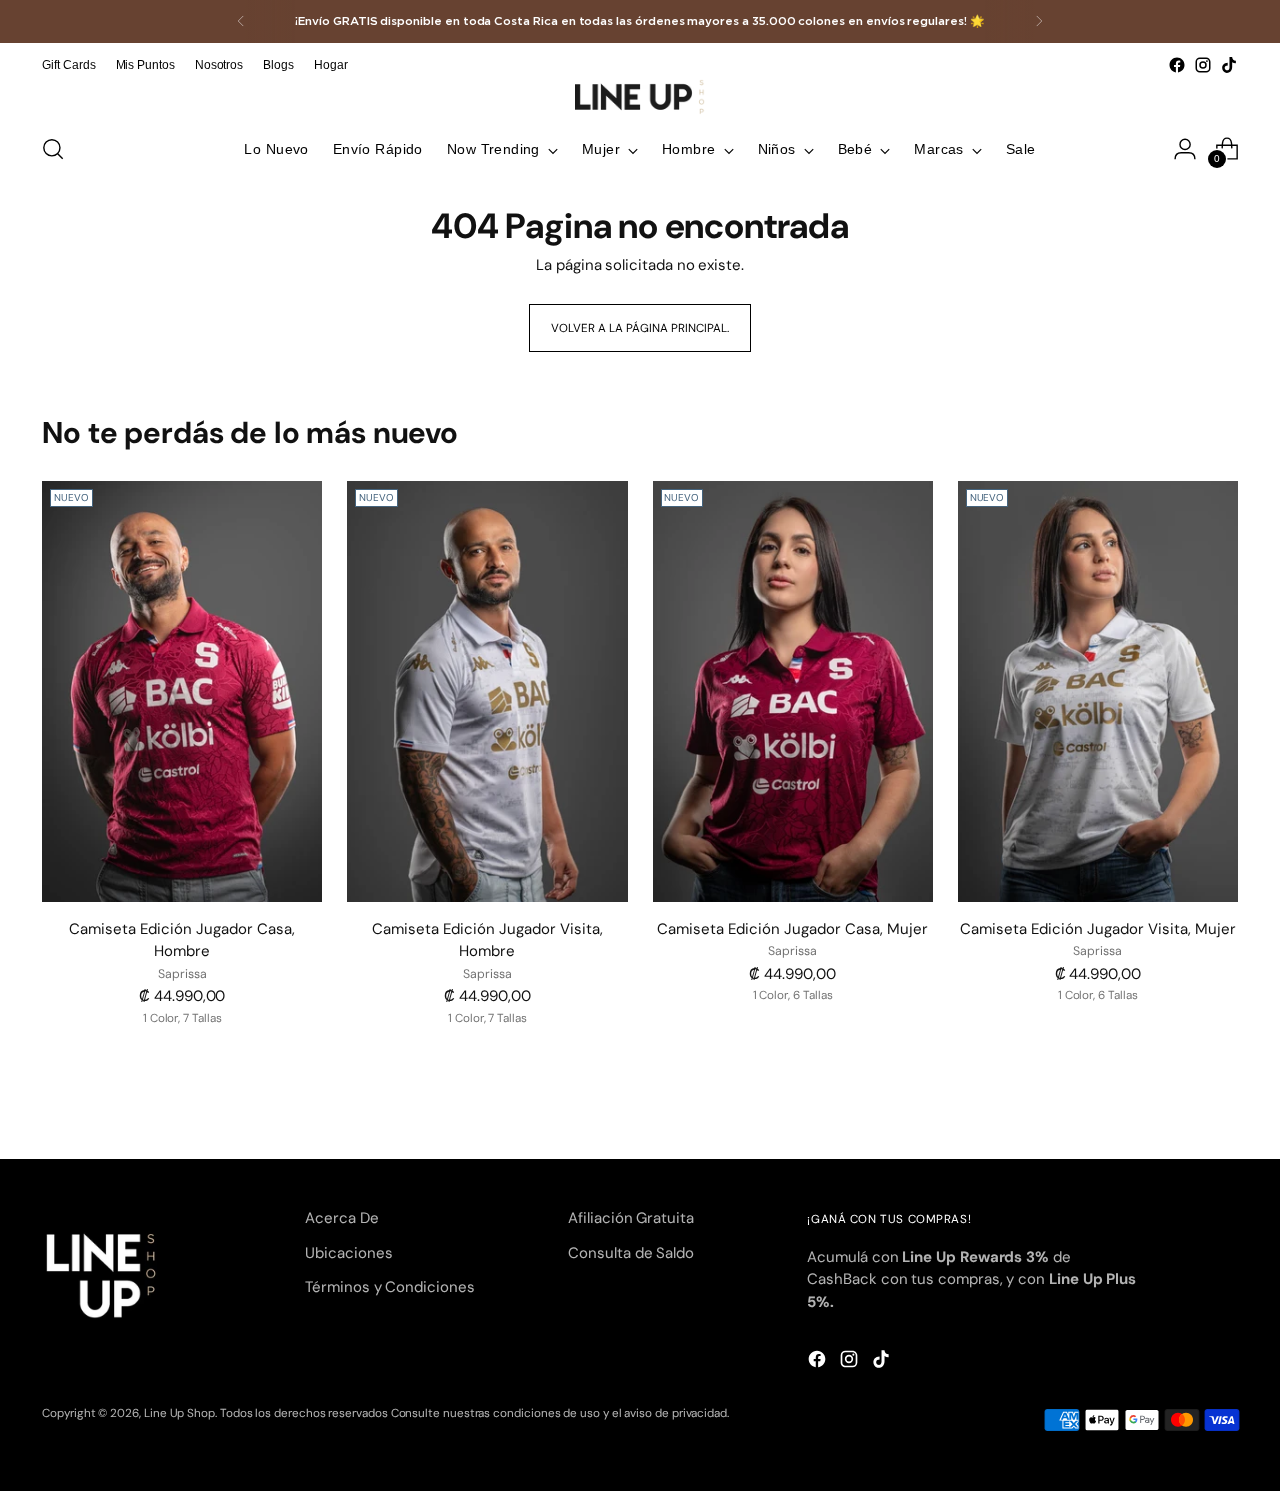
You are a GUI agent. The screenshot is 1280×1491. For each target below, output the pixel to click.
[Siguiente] (1039, 21)
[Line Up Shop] (640, 97)
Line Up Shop (179, 1413)
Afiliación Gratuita (631, 1218)
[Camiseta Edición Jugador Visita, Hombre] (487, 691)
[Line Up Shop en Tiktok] (1229, 65)
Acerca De (341, 1218)
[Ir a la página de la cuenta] (1185, 149)
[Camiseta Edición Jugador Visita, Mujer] (1098, 691)
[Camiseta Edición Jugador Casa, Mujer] (793, 691)
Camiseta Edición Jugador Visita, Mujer (1098, 929)
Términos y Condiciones (389, 1287)
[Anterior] (241, 21)
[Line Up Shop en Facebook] (1177, 65)
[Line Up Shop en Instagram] (1203, 65)
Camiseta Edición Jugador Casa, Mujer (792, 929)
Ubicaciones (348, 1253)
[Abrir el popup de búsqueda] (53, 149)
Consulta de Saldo (631, 1253)
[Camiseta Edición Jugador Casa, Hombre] (182, 691)
